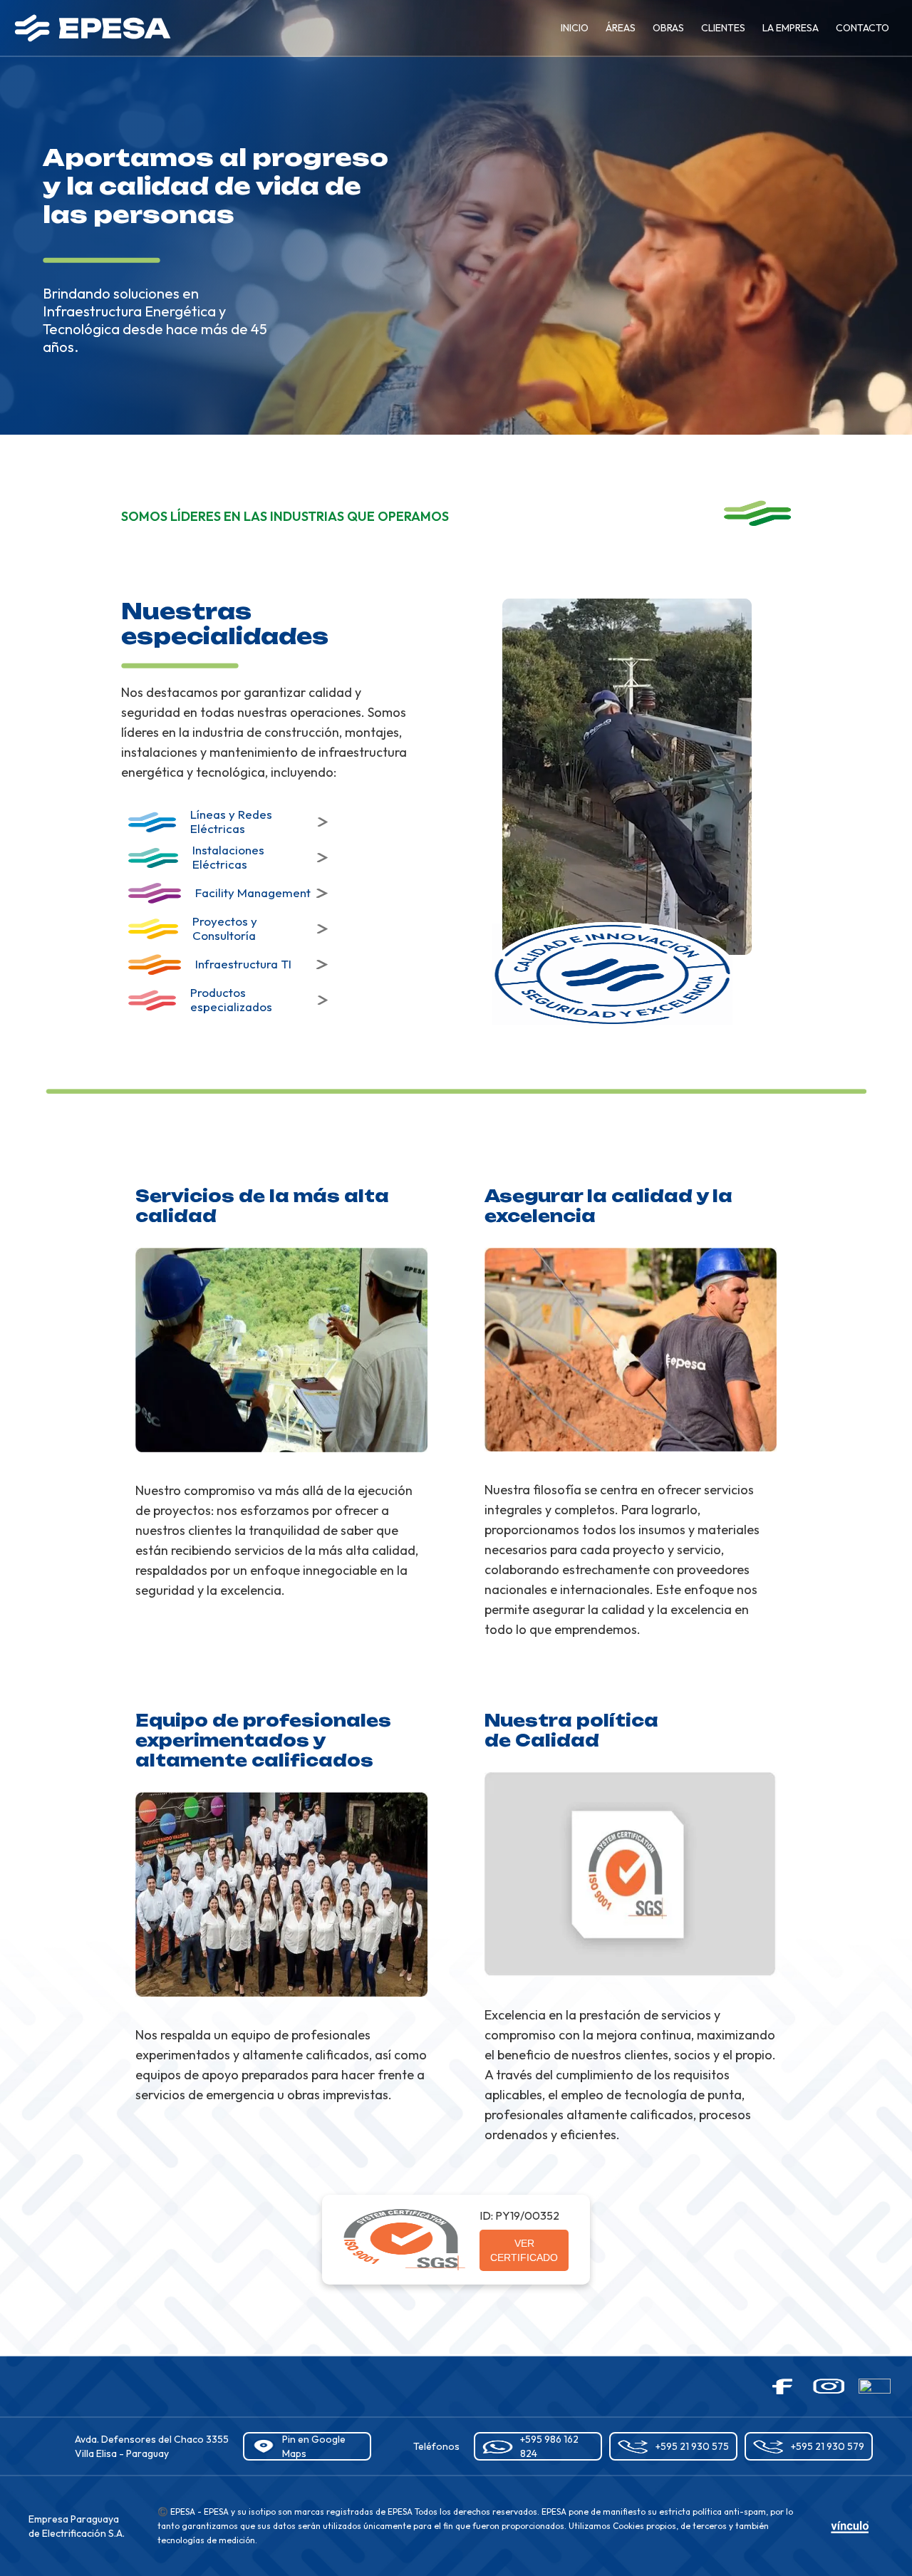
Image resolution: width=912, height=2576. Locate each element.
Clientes (723, 28)
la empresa (791, 28)
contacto (862, 28)
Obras (668, 28)
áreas (621, 28)
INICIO (575, 28)
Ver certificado (524, 2250)
